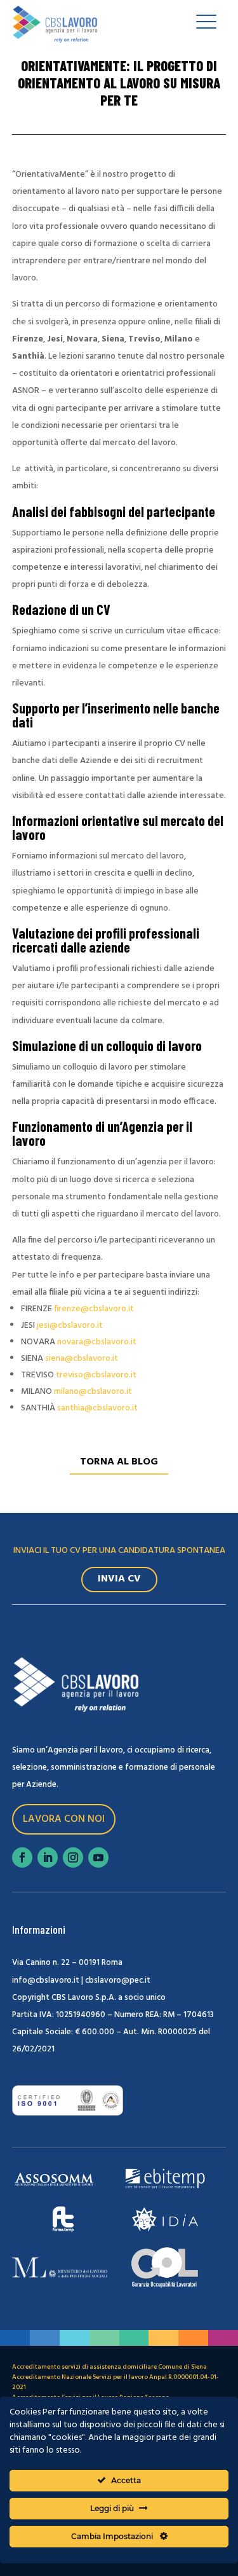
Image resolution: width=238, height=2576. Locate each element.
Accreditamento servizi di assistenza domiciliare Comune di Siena (109, 2367)
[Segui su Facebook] (22, 1857)
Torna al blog (119, 1462)
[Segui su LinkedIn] (48, 1857)
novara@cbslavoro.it (97, 1342)
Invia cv (119, 1579)
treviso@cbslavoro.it (96, 1375)
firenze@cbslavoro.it (94, 1309)
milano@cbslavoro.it (93, 1392)
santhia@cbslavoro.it (97, 1408)
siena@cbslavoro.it (82, 1359)
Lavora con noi (64, 1819)
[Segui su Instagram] (73, 1857)
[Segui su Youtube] (98, 1857)
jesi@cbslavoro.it (70, 1326)
